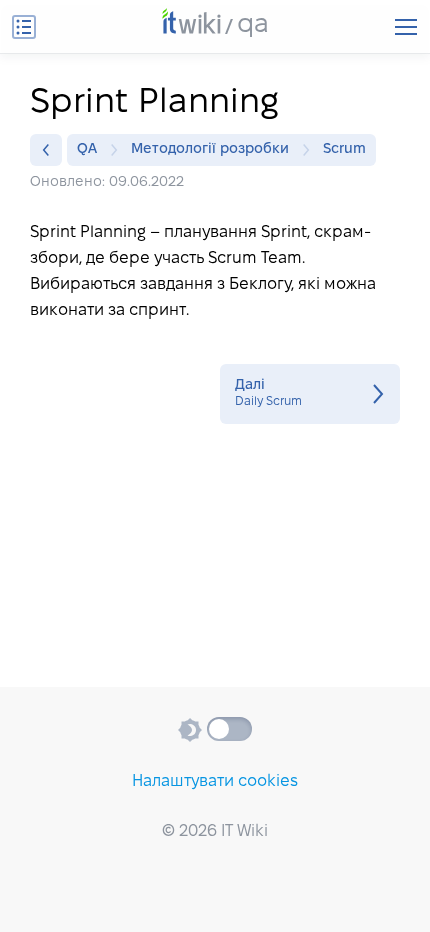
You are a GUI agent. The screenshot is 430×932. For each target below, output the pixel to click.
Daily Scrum (310, 394)
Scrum (344, 149)
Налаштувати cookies (215, 781)
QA (87, 149)
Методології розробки (210, 149)
